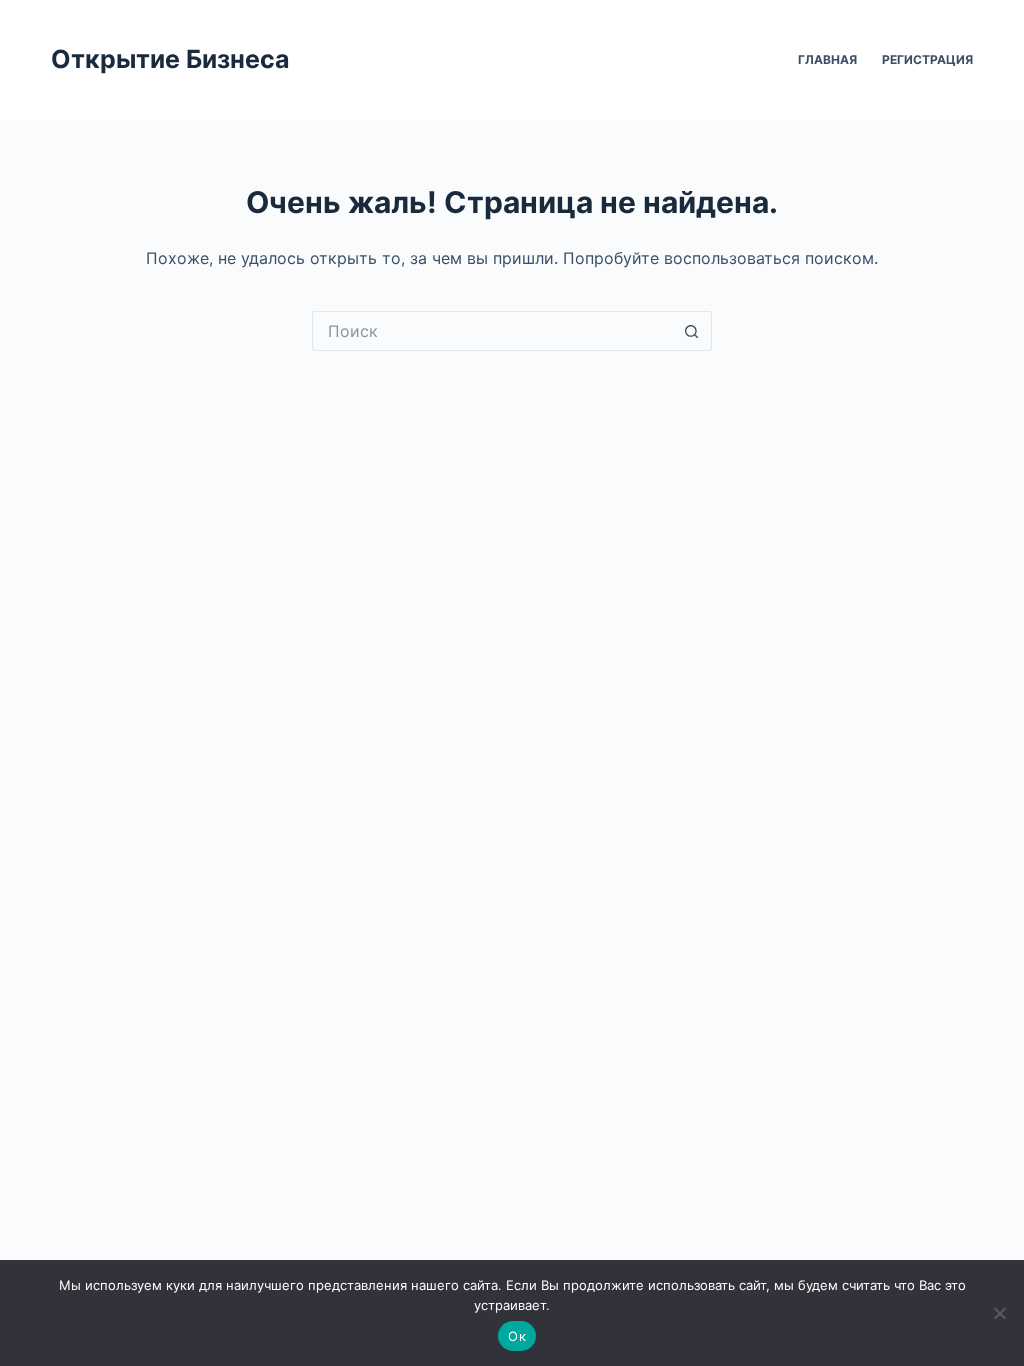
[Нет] (999, 1313)
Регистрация (927, 59)
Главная (827, 59)
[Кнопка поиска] (692, 331)
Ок (517, 1336)
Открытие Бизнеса (170, 59)
